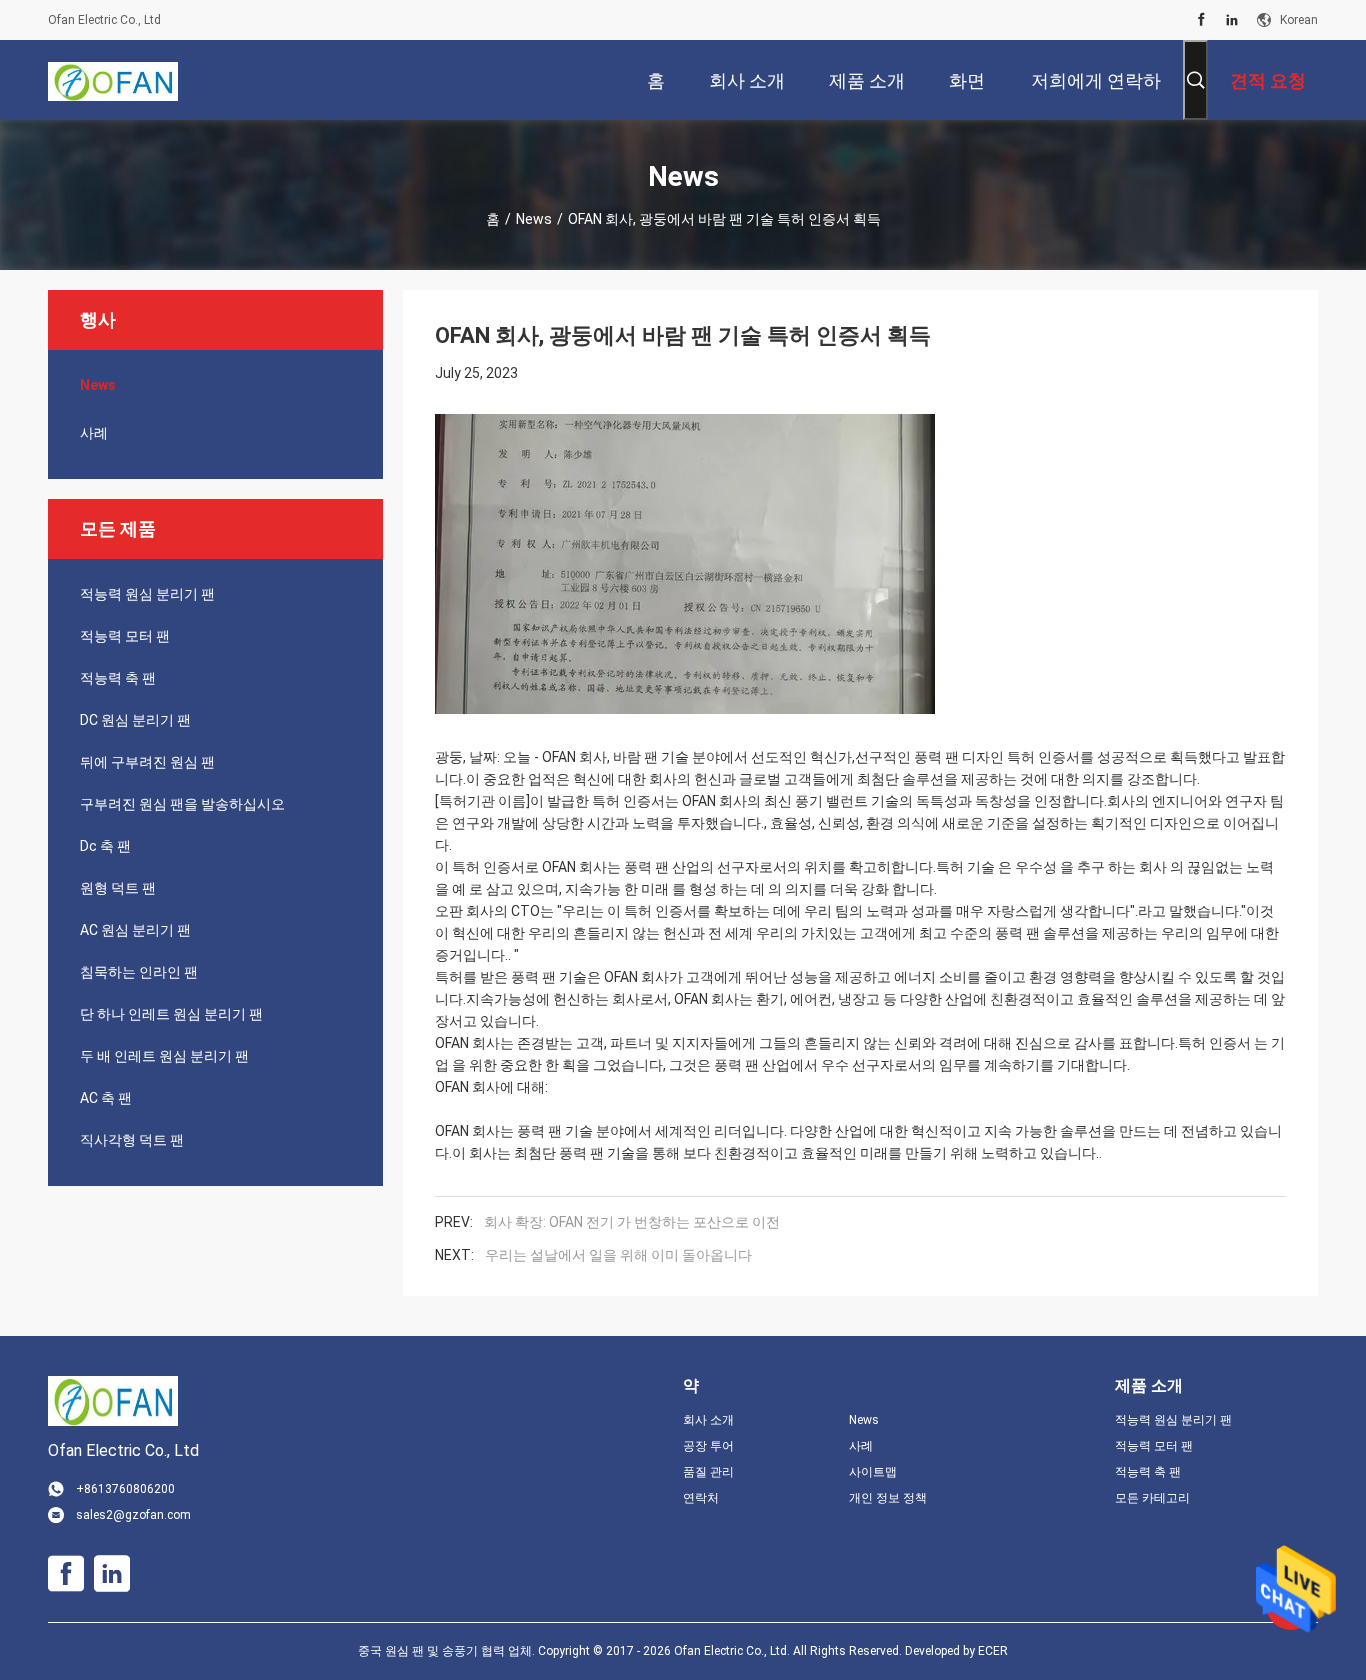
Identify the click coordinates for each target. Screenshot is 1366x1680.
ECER (993, 1651)
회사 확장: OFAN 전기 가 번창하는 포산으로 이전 (632, 1222)
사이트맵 (873, 1472)
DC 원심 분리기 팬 (135, 720)
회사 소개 (708, 1420)
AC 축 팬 (106, 1098)
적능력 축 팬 (118, 678)
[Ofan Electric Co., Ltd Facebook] (1201, 20)
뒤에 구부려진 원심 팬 (147, 762)
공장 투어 (708, 1446)
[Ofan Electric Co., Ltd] (113, 80)
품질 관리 (708, 1472)
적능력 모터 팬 (125, 636)
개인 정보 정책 (888, 1498)
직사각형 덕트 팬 (132, 1140)
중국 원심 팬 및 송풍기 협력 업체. (448, 1651)
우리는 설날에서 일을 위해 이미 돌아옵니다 (618, 1255)
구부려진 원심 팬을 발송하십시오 (182, 804)
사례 (94, 433)
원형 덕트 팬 (118, 888)
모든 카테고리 (1152, 1498)
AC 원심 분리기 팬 (135, 930)
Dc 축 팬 (105, 846)
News (534, 219)
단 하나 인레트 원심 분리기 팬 (171, 1014)
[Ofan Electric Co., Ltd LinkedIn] (1232, 20)
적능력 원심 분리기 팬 (147, 594)
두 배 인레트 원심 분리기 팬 (164, 1056)
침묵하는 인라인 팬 (139, 972)
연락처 (701, 1498)
